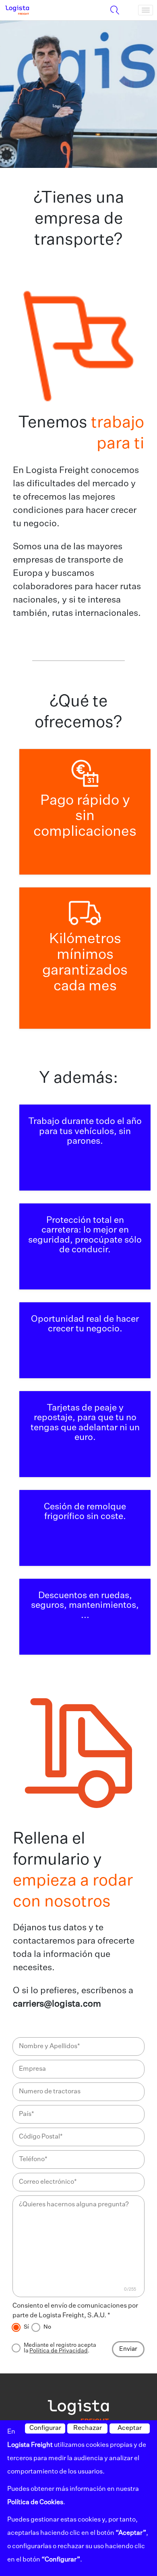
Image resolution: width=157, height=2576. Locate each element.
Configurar (45, 2428)
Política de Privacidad (59, 2351)
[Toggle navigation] (146, 10)
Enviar (128, 2349)
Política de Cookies (35, 2503)
